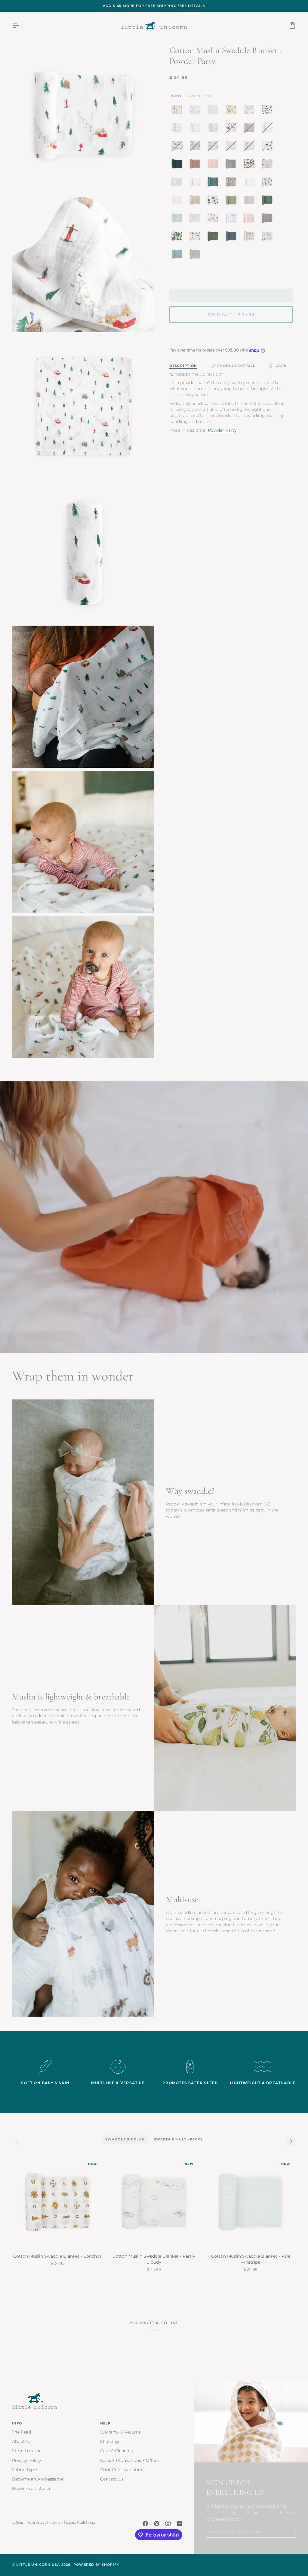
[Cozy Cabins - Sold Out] (233, 129)
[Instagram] (168, 2524)
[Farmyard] (269, 165)
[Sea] (233, 238)
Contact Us (112, 2479)
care (281, 366)
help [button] (106, 2423)
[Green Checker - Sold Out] (196, 147)
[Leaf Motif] (214, 129)
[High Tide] (233, 220)
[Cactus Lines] (233, 202)
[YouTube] (180, 2524)
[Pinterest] (157, 2524)
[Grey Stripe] (233, 165)
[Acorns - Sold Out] (269, 129)
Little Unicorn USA (38, 2565)
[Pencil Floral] (196, 220)
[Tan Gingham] (196, 183)
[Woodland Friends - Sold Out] (251, 147)
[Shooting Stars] (178, 183)
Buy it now (231, 335)
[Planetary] (214, 202)
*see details (192, 6)
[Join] (291, 2531)
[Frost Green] (178, 220)
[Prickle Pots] (269, 183)
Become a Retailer (31, 2488)
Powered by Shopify (96, 2565)
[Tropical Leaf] (178, 238)
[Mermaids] (269, 238)
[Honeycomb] (196, 202)
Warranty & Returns (120, 2432)
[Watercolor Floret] (251, 238)
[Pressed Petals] (233, 183)
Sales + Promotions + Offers (129, 2460)
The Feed (22, 2432)
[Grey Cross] (251, 183)
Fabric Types (25, 2470)
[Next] (291, 2141)
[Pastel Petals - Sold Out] (233, 147)
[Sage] (269, 202)
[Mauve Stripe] (196, 165)
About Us (22, 2441)
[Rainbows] (178, 202)
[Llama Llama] (214, 220)
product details (236, 366)
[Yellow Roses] (233, 111)
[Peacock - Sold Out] (214, 147)
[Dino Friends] (251, 165)
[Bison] (269, 147)
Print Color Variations (123, 2470)
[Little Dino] (178, 129)
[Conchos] (178, 111)
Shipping (110, 2441)
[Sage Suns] (214, 238)
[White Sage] (195, 256)
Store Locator (26, 2451)
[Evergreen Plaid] (178, 165)
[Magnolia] (269, 111)
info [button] (17, 2423)
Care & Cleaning (117, 2451)
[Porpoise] (269, 220)
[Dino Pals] (196, 238)
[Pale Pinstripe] (214, 111)
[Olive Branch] (251, 111)
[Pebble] (251, 202)
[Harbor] (178, 256)
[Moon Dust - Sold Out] (251, 129)
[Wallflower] (214, 183)
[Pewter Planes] (196, 129)
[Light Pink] (214, 165)
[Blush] (251, 220)
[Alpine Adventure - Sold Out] (178, 147)
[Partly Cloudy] (196, 111)
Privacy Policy (26, 2460)
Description (183, 366)
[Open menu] (21, 25)
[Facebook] (145, 2524)
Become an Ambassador (38, 2479)
